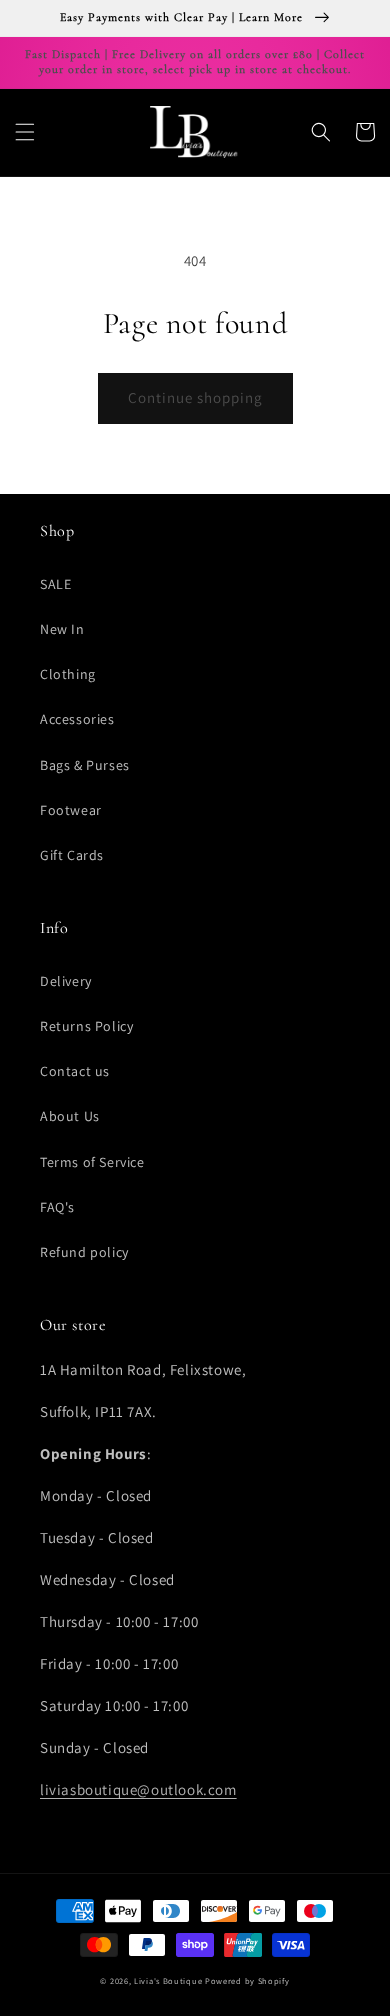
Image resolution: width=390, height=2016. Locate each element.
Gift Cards (72, 855)
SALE (55, 584)
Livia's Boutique (168, 1980)
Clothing (68, 674)
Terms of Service (92, 1162)
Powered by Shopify (247, 1980)
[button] (25, 132)
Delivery (66, 981)
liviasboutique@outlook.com (138, 1789)
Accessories (77, 719)
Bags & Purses (85, 765)
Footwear (71, 810)
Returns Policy (86, 1026)
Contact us (75, 1071)
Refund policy (84, 1252)
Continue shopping (195, 397)
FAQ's (57, 1207)
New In (62, 629)
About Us (70, 1116)
